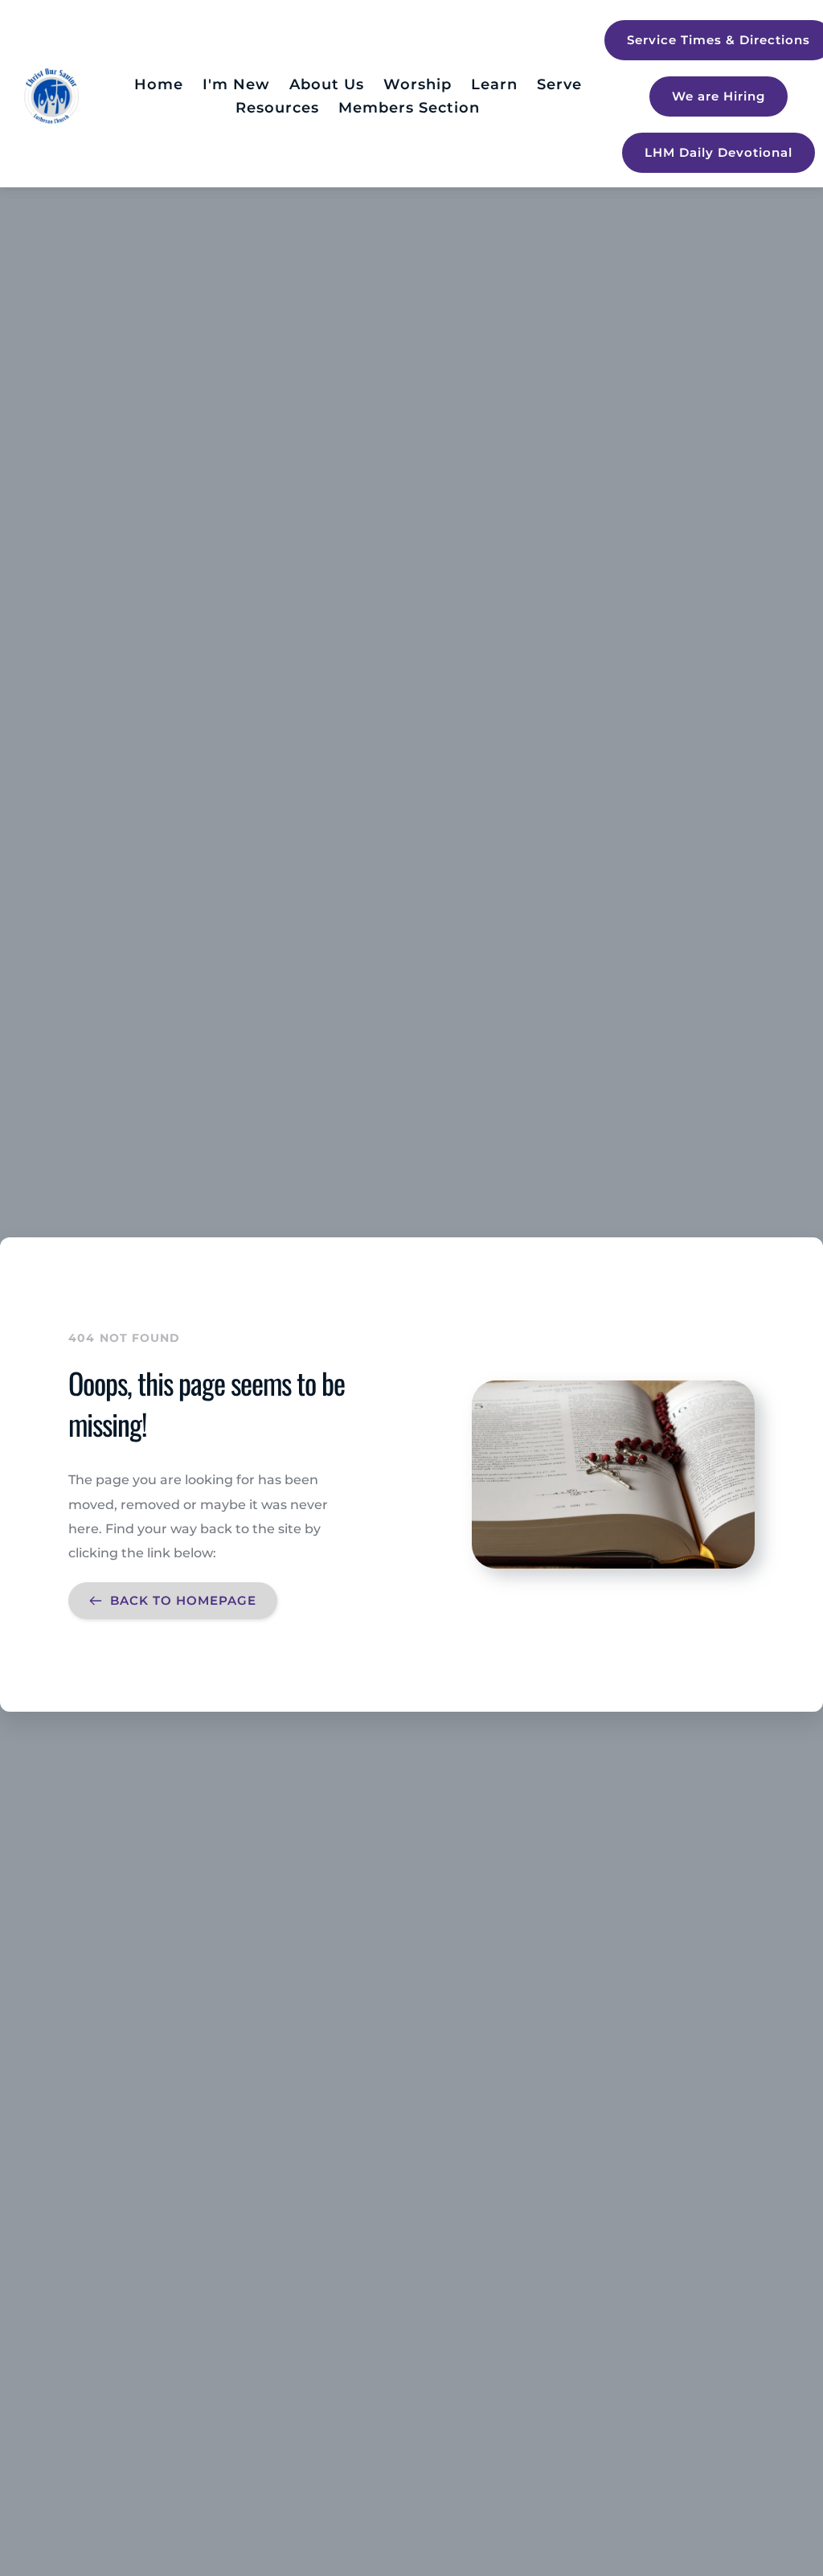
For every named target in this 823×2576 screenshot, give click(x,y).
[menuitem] (159, 85)
